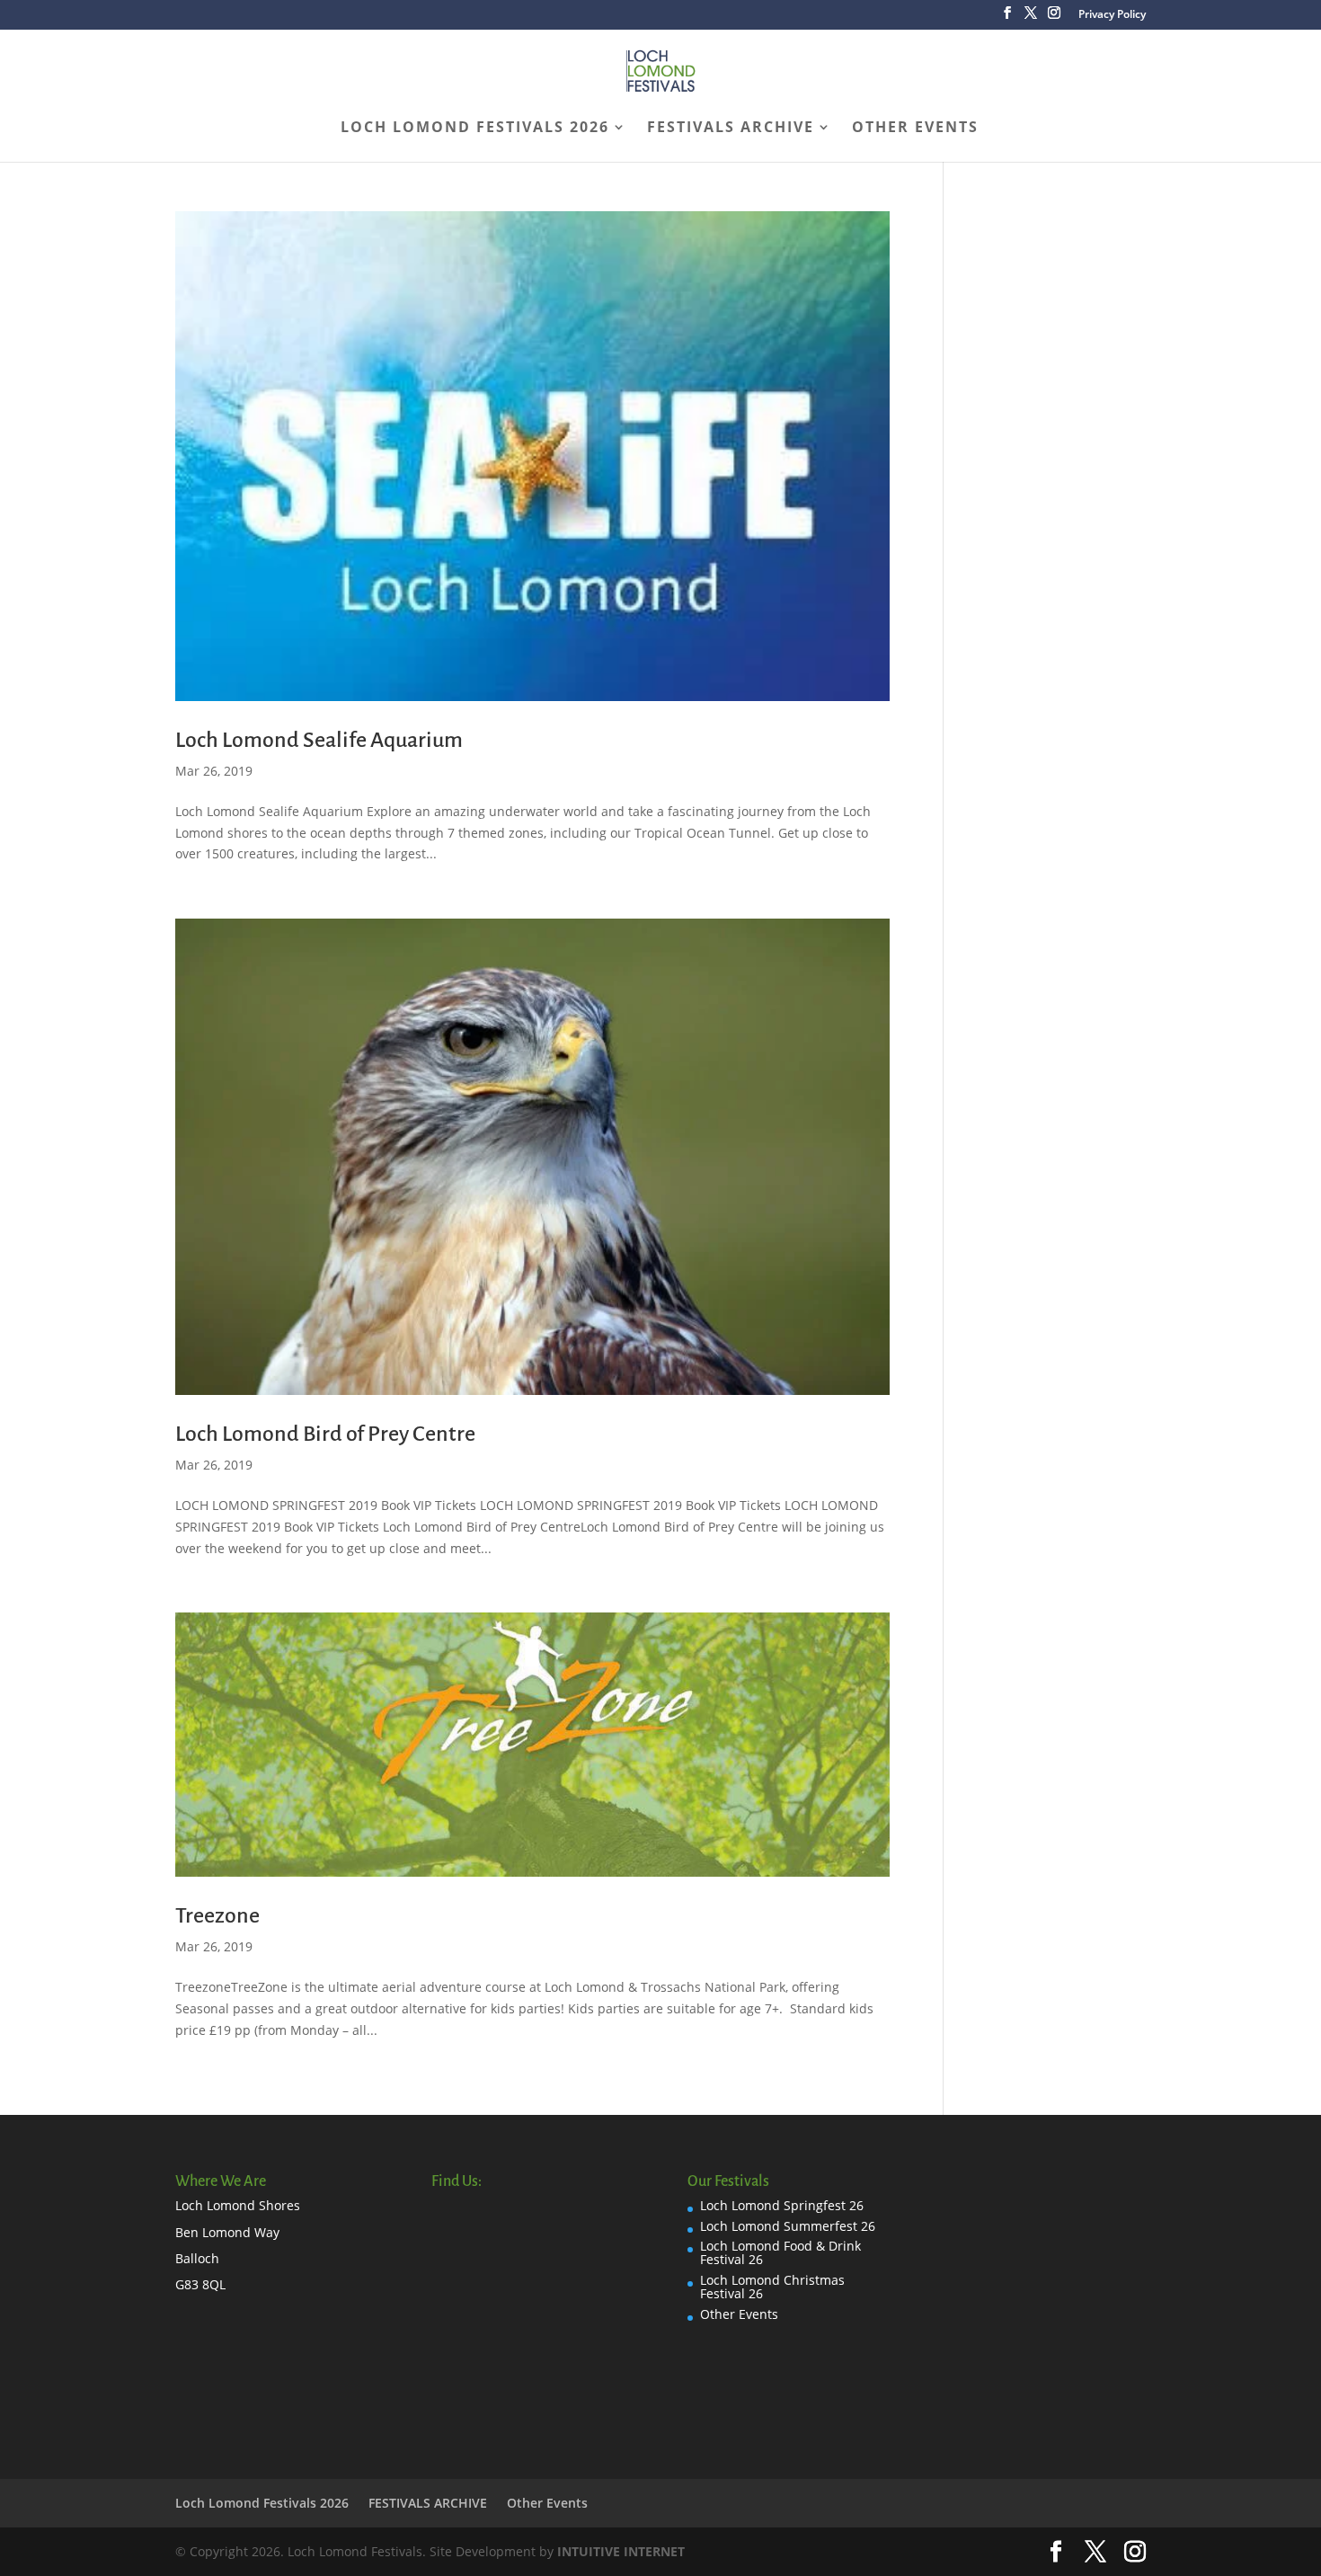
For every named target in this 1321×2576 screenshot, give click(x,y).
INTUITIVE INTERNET (621, 2551)
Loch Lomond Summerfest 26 (788, 2226)
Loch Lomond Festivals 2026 (475, 129)
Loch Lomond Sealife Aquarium (319, 740)
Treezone (217, 1915)
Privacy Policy (1112, 15)
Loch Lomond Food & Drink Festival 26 (780, 2252)
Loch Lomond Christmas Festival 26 (772, 2287)
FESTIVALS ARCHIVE (731, 129)
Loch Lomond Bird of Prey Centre (325, 1434)
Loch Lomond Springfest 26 (782, 2205)
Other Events (915, 129)
